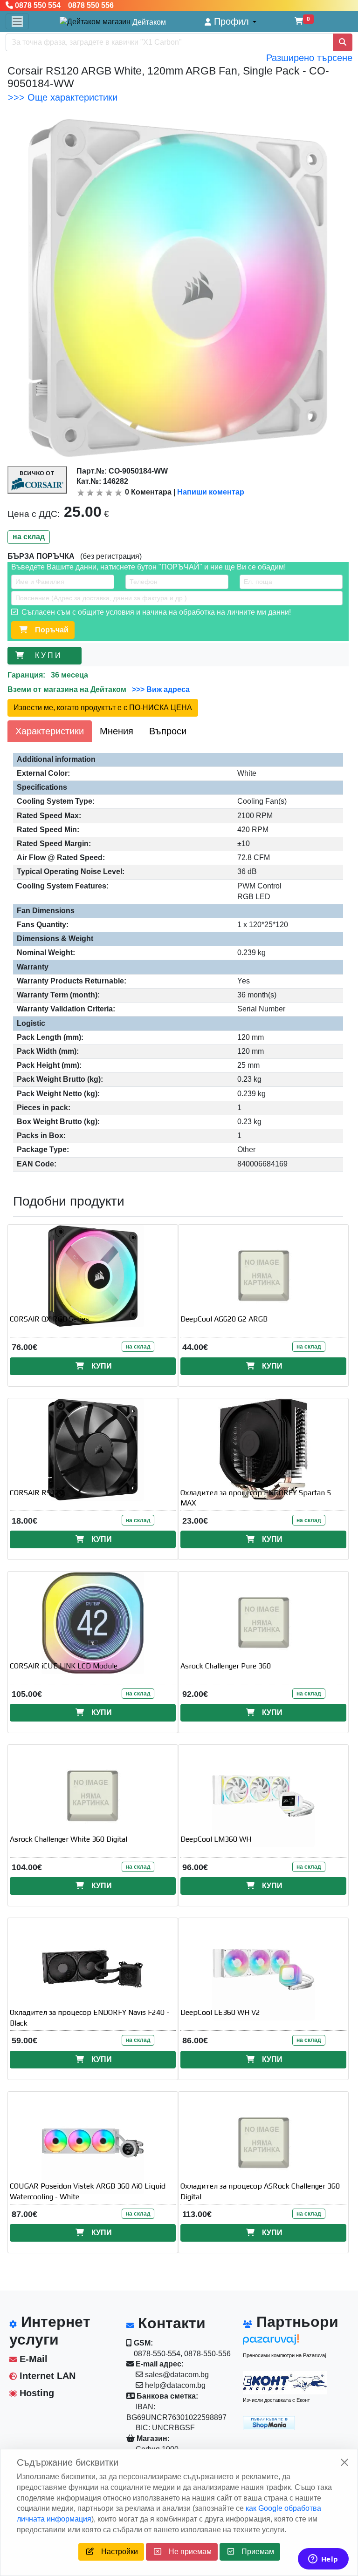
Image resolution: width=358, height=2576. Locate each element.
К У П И (50, 655)
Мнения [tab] (117, 731)
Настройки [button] (116, 2552)
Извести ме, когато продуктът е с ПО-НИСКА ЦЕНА (103, 708)
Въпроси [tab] (168, 731)
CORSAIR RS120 (37, 1493)
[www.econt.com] (285, 2383)
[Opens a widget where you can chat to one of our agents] (323, 2560)
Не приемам (186, 2552)
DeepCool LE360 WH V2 (220, 2012)
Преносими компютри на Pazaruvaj (284, 2355)
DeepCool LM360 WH (216, 1839)
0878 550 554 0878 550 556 (63, 5)
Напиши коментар (211, 492)
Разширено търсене (309, 58)
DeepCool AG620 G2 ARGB (224, 1319)
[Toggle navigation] (17, 21)
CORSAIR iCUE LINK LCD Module (64, 1666)
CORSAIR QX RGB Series (49, 1319)
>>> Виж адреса (160, 689)
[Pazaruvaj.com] (285, 2342)
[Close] (344, 2462)
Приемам (254, 2552)
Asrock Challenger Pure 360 (226, 1666)
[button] (231, 22)
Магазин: (152, 2438)
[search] (343, 42)
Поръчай (48, 630)
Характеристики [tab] (50, 731)
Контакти (170, 2323)
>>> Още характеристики (63, 97)
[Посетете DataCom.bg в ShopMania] (269, 2422)
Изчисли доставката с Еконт (276, 2400)
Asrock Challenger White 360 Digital (69, 1839)
